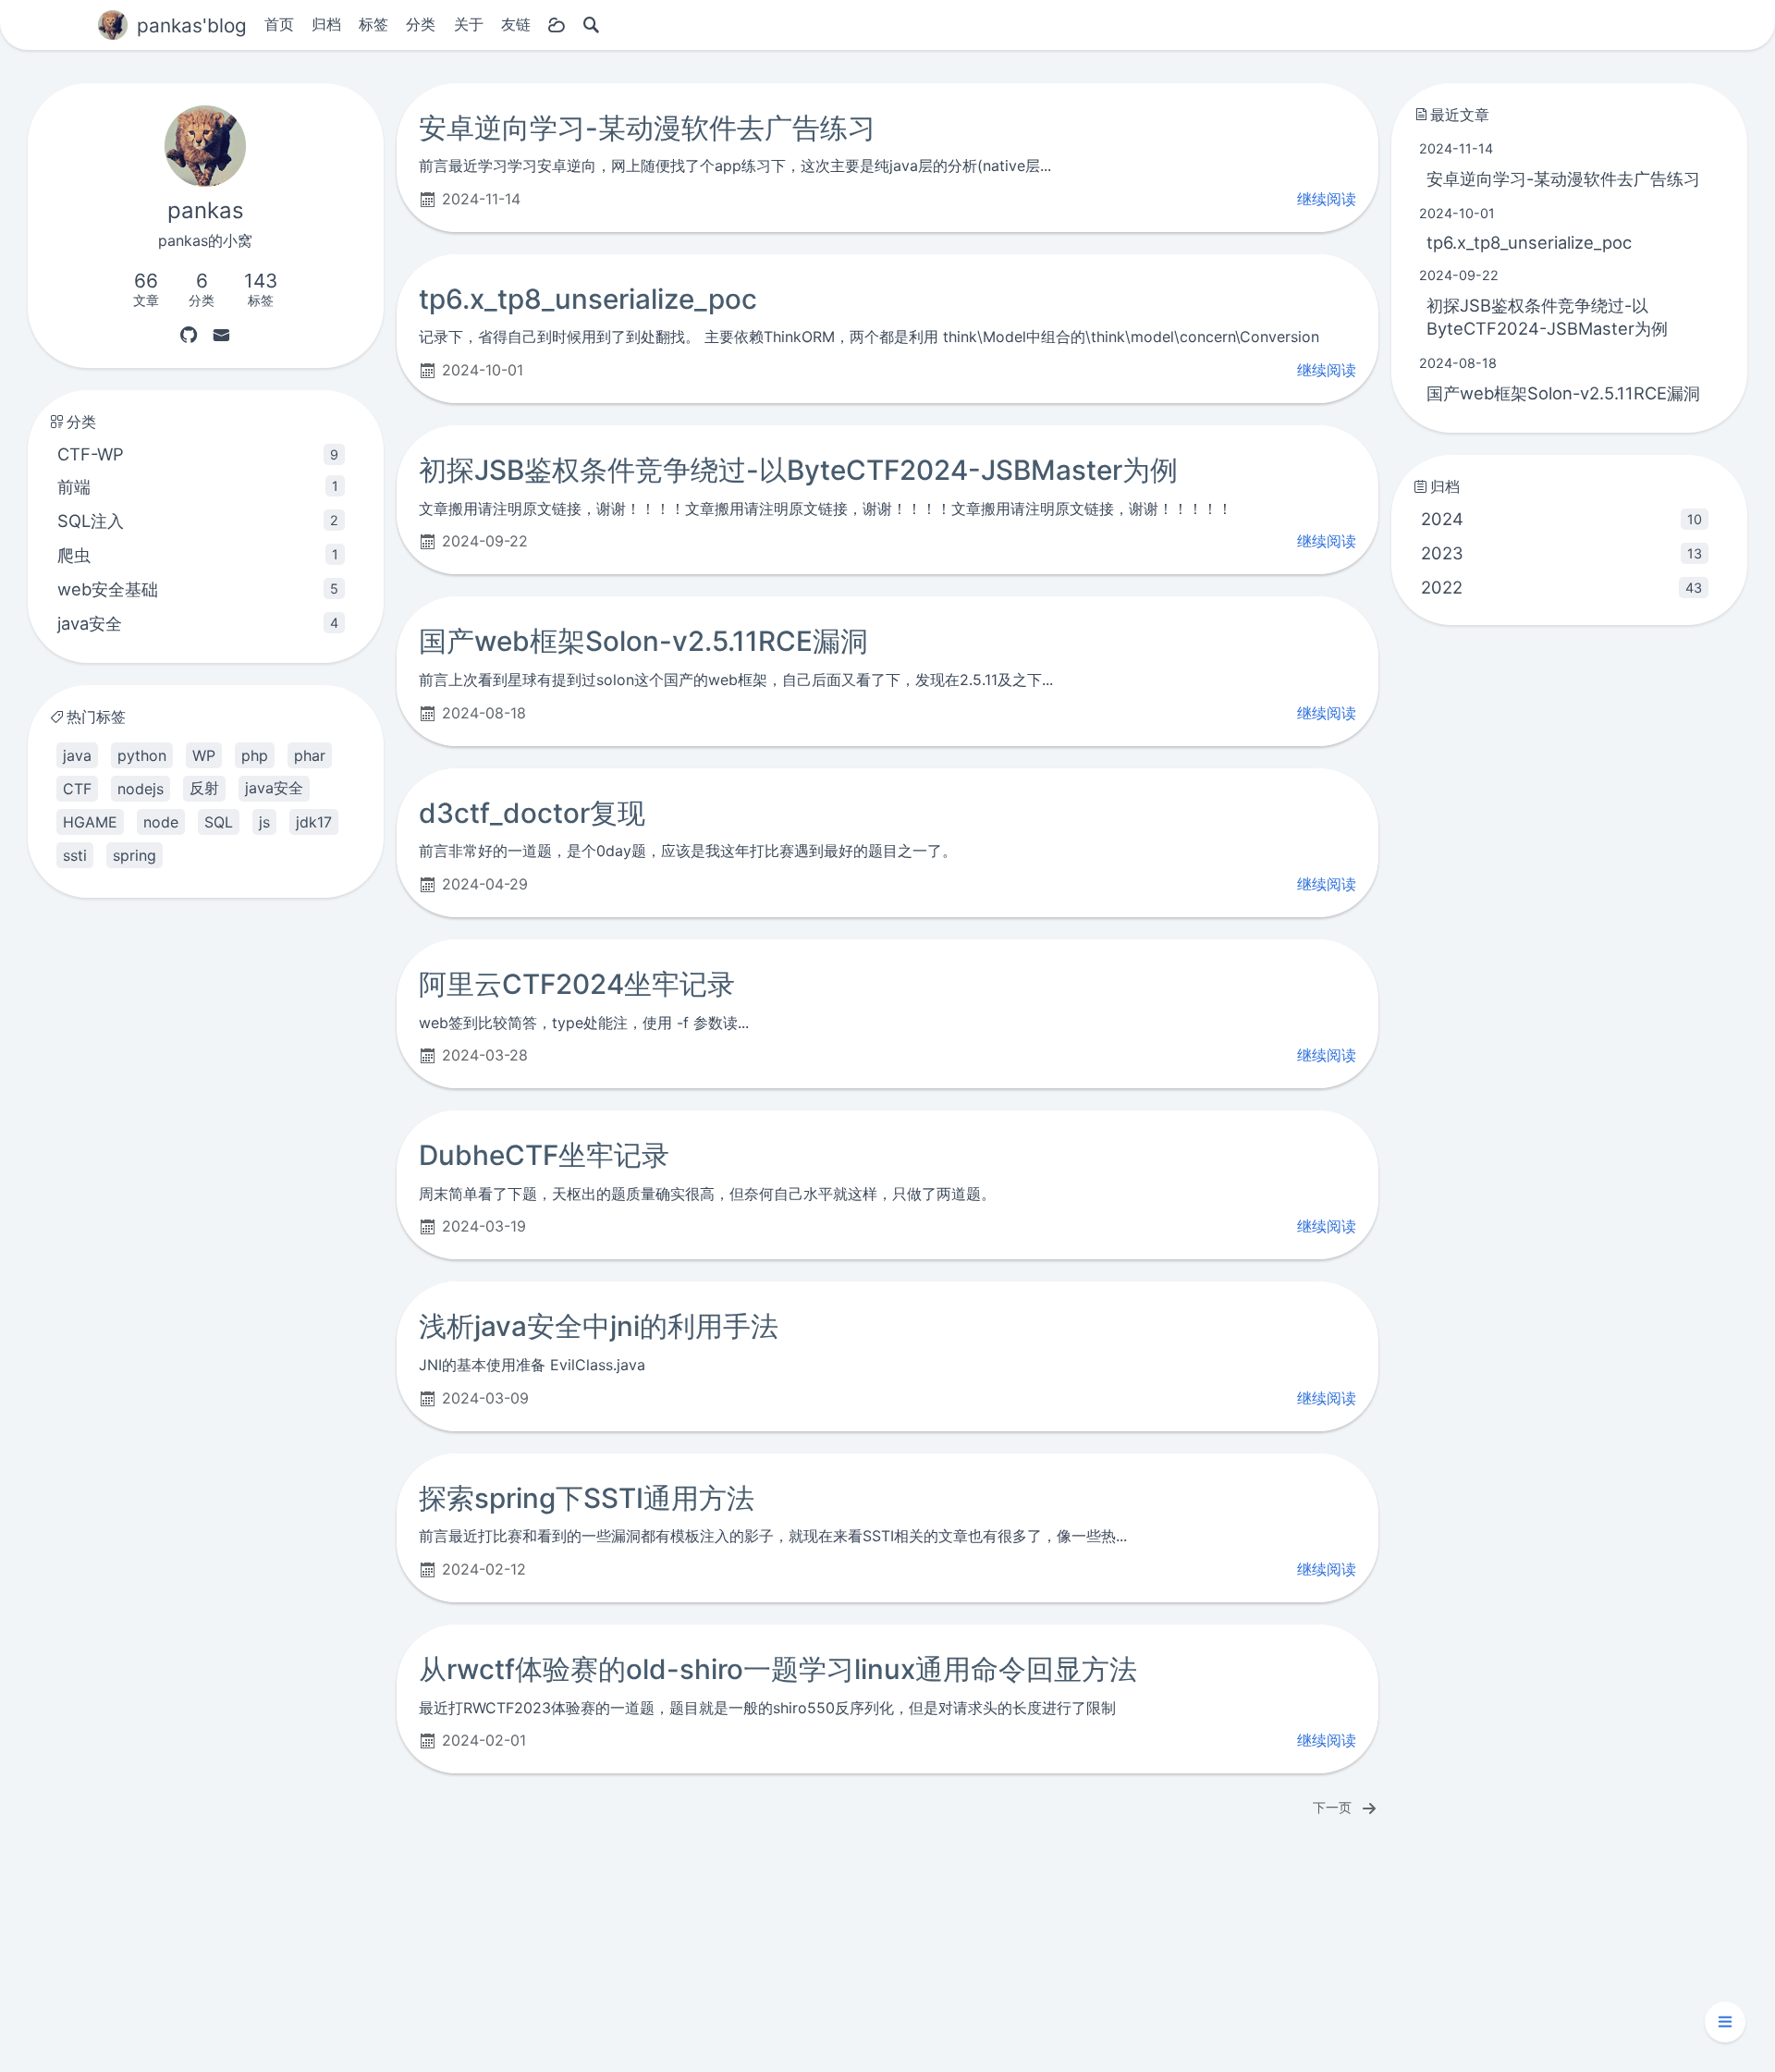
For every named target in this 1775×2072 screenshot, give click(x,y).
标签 (373, 24)
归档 (326, 24)
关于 (469, 24)
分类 (421, 24)
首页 (279, 24)
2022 (1561, 587)
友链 (516, 24)
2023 (1561, 553)
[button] (1725, 2022)
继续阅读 (1327, 199)
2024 (1561, 519)
